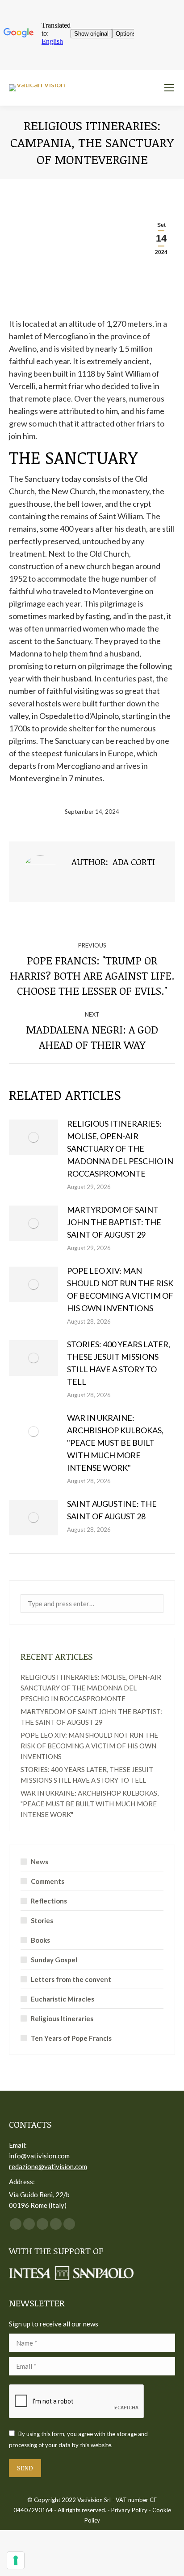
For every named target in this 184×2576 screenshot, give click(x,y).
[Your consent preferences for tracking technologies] (16, 2560)
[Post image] (33, 1137)
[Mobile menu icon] (169, 88)
